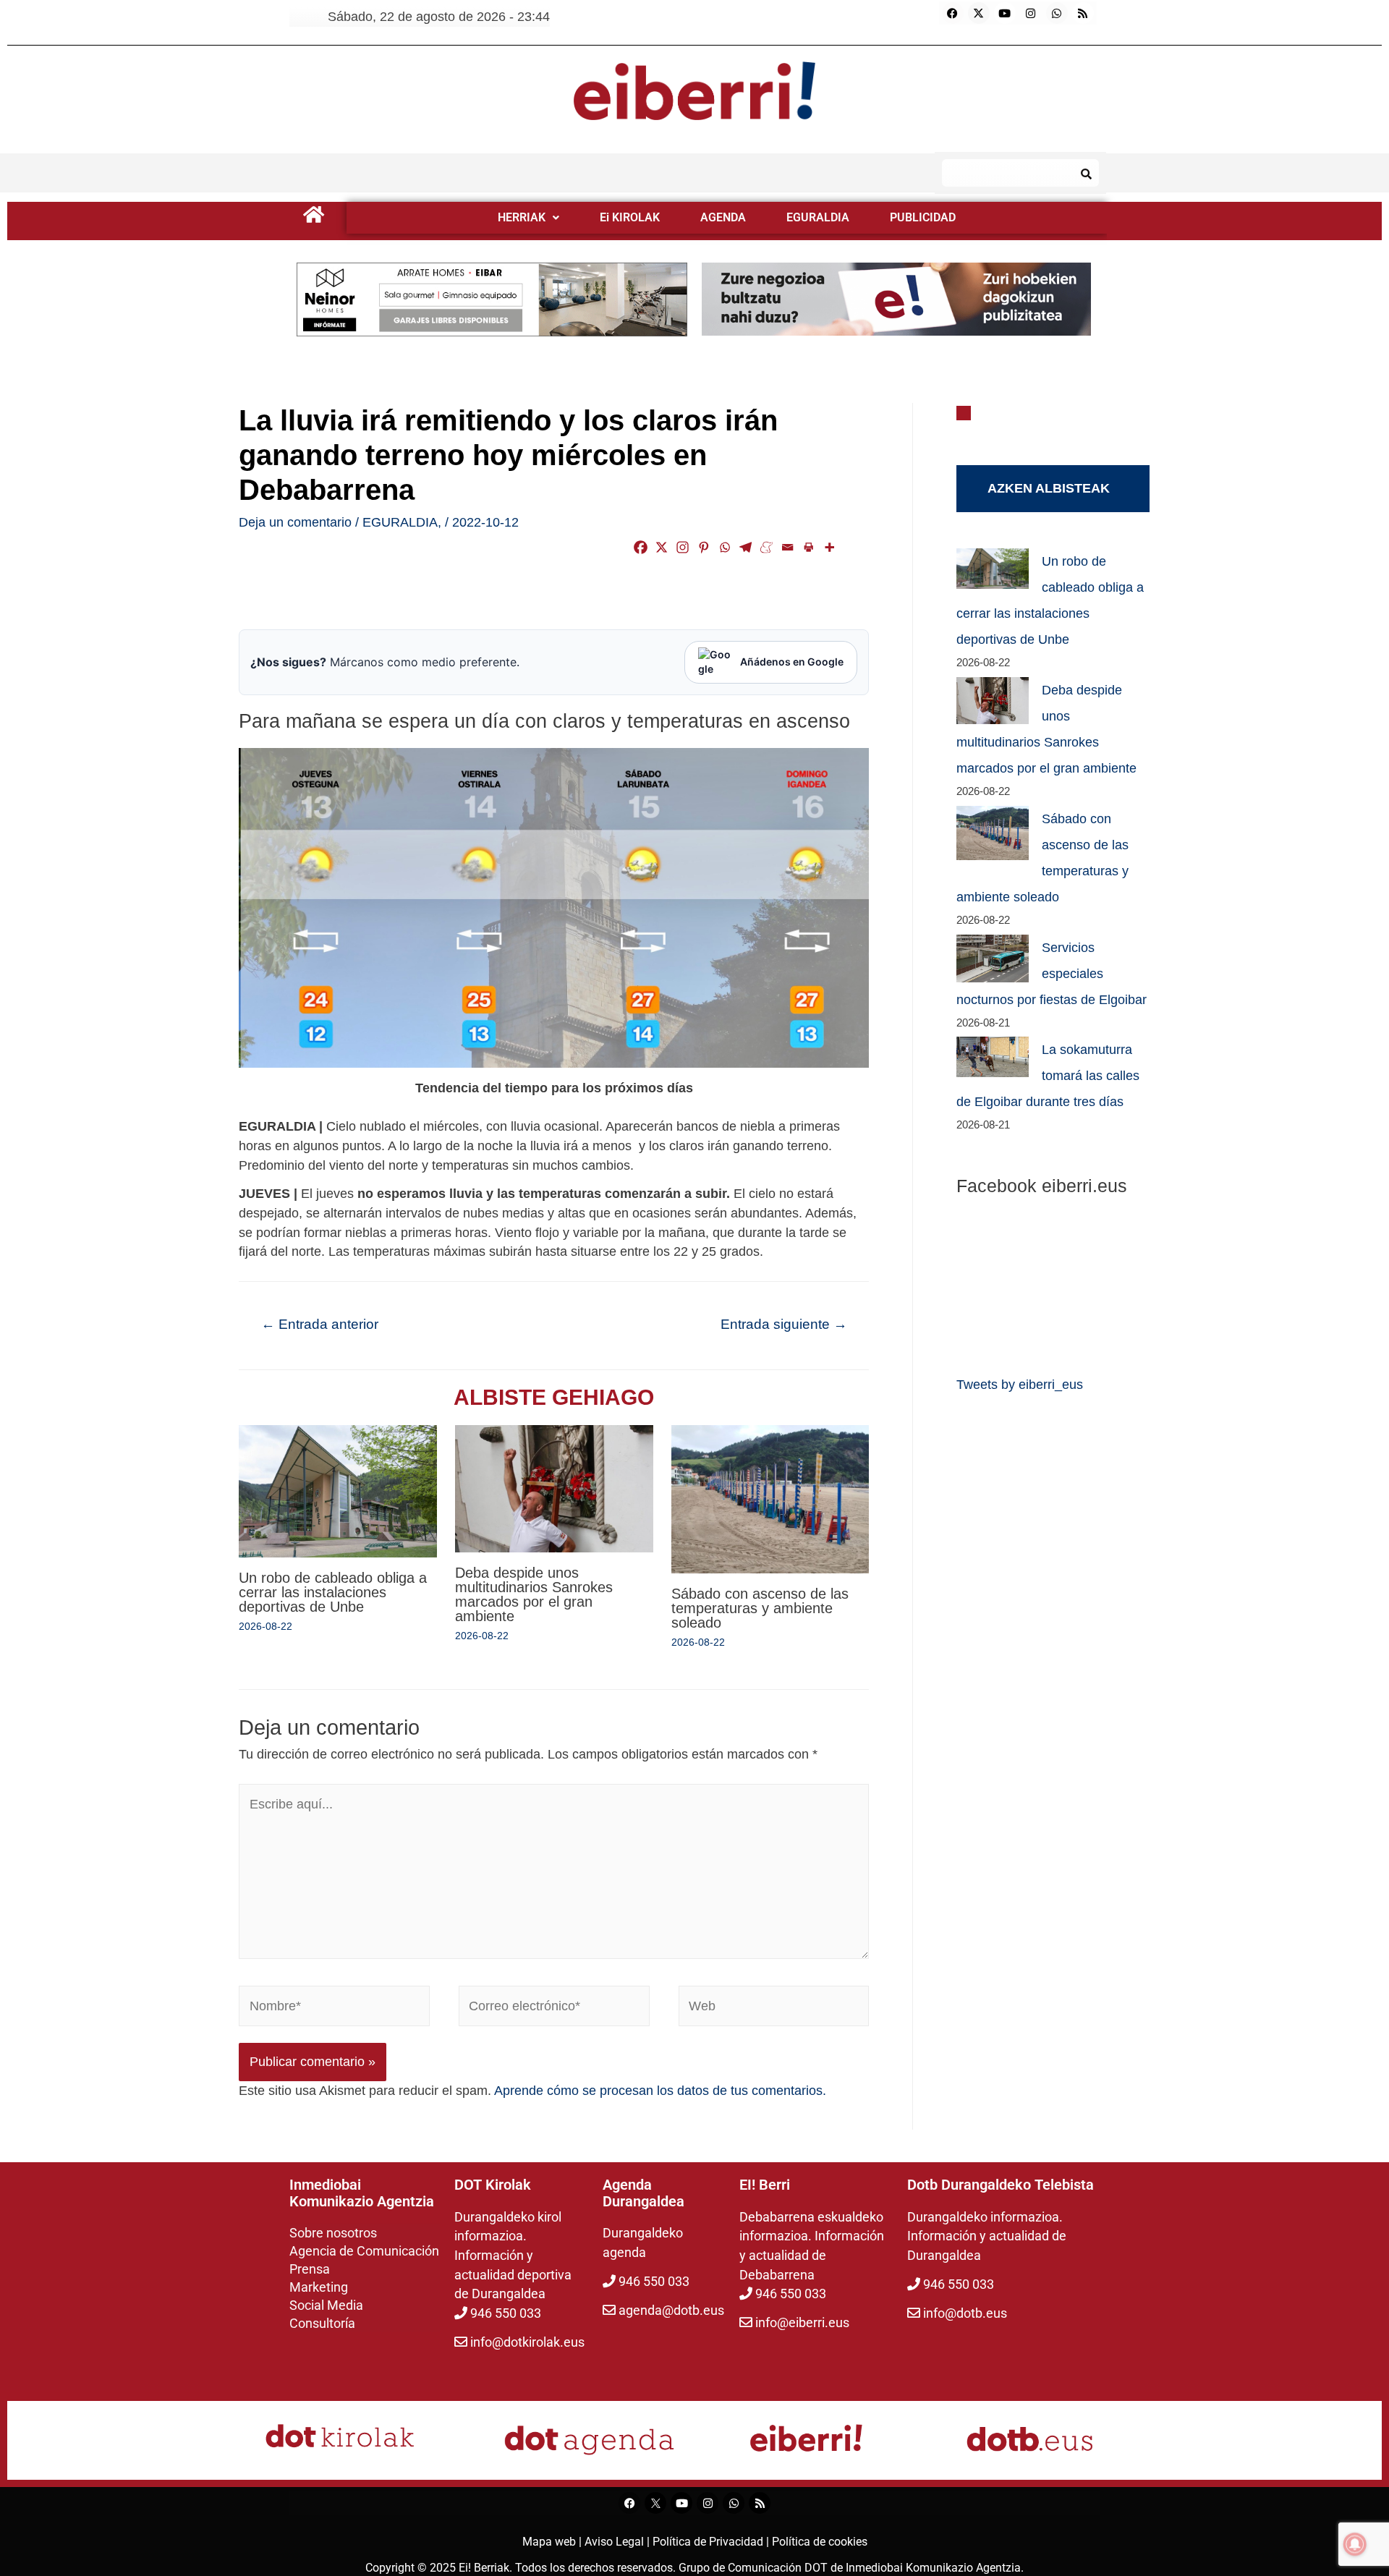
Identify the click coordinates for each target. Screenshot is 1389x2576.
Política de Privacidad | (712, 2542)
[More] (829, 547)
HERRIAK (522, 217)
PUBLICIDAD (923, 217)
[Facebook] (953, 13)
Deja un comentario (295, 522)
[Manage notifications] (1355, 2544)
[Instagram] (1031, 13)
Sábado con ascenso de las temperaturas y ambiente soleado (760, 1608)
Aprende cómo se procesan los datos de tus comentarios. (660, 2091)
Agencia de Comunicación (364, 2251)
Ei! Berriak (484, 2568)
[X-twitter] (979, 13)
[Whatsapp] (1057, 13)
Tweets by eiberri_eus (1020, 1385)
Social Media (326, 2305)
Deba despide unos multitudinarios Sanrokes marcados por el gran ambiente (534, 1594)
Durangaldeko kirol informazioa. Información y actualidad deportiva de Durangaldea (513, 2256)
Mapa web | (553, 2542)
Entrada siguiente (784, 1324)
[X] (662, 547)
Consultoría (322, 2323)
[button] (528, 218)
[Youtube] (1005, 13)
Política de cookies (820, 2542)
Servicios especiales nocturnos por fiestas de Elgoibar (1052, 974)
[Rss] (1083, 13)
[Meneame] (766, 547)
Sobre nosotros (333, 2233)
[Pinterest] (704, 547)
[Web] (774, 2009)
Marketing (319, 2287)
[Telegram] (746, 547)
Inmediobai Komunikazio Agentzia (933, 2568)
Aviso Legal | (619, 2542)
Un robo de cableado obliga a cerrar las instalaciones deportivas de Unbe (333, 1592)
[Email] (787, 547)
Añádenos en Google (792, 662)
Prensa (310, 2269)
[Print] (808, 547)
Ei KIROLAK (630, 217)
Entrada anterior (320, 1324)
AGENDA (723, 217)
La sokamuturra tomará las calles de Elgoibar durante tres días (1048, 1076)
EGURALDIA (818, 217)
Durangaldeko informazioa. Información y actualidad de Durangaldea (987, 2236)
